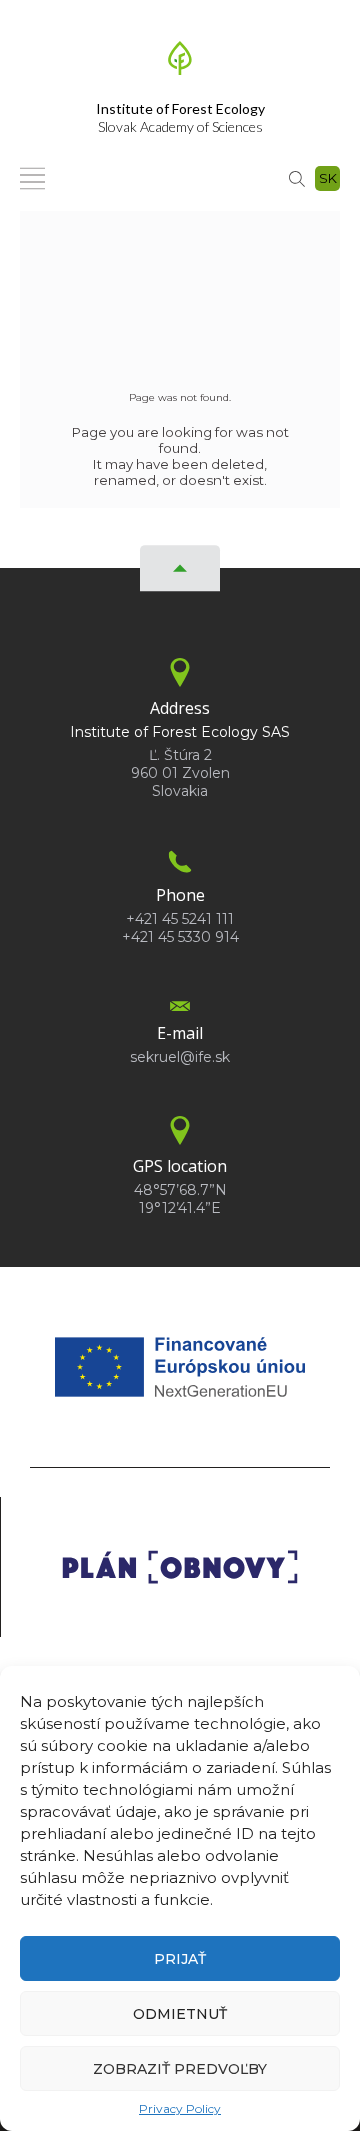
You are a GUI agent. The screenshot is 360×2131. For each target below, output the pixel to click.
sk (328, 178)
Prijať (180, 1959)
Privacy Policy (180, 2108)
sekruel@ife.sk (180, 1057)
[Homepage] (180, 64)
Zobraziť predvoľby (180, 2069)
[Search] (297, 178)
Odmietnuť (180, 2014)
